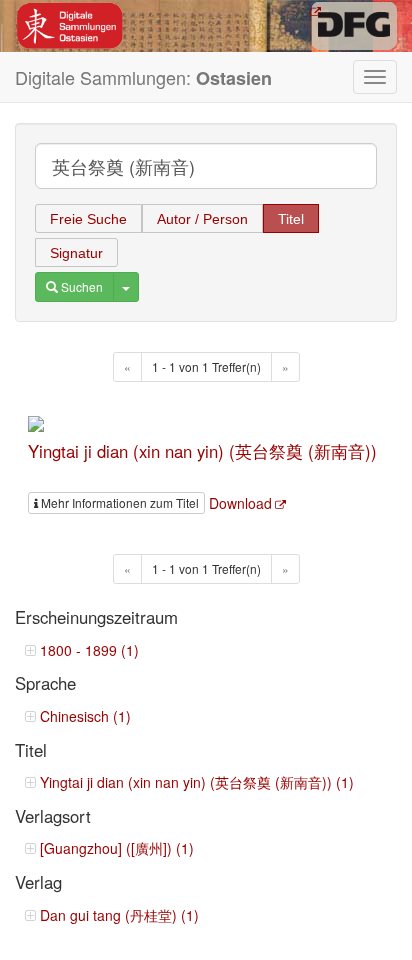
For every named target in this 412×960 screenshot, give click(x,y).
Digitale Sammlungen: (143, 77)
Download (240, 503)
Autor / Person (202, 219)
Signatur (76, 253)
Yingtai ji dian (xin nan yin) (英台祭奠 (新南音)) (202, 451)
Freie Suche (88, 219)
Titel (291, 219)
